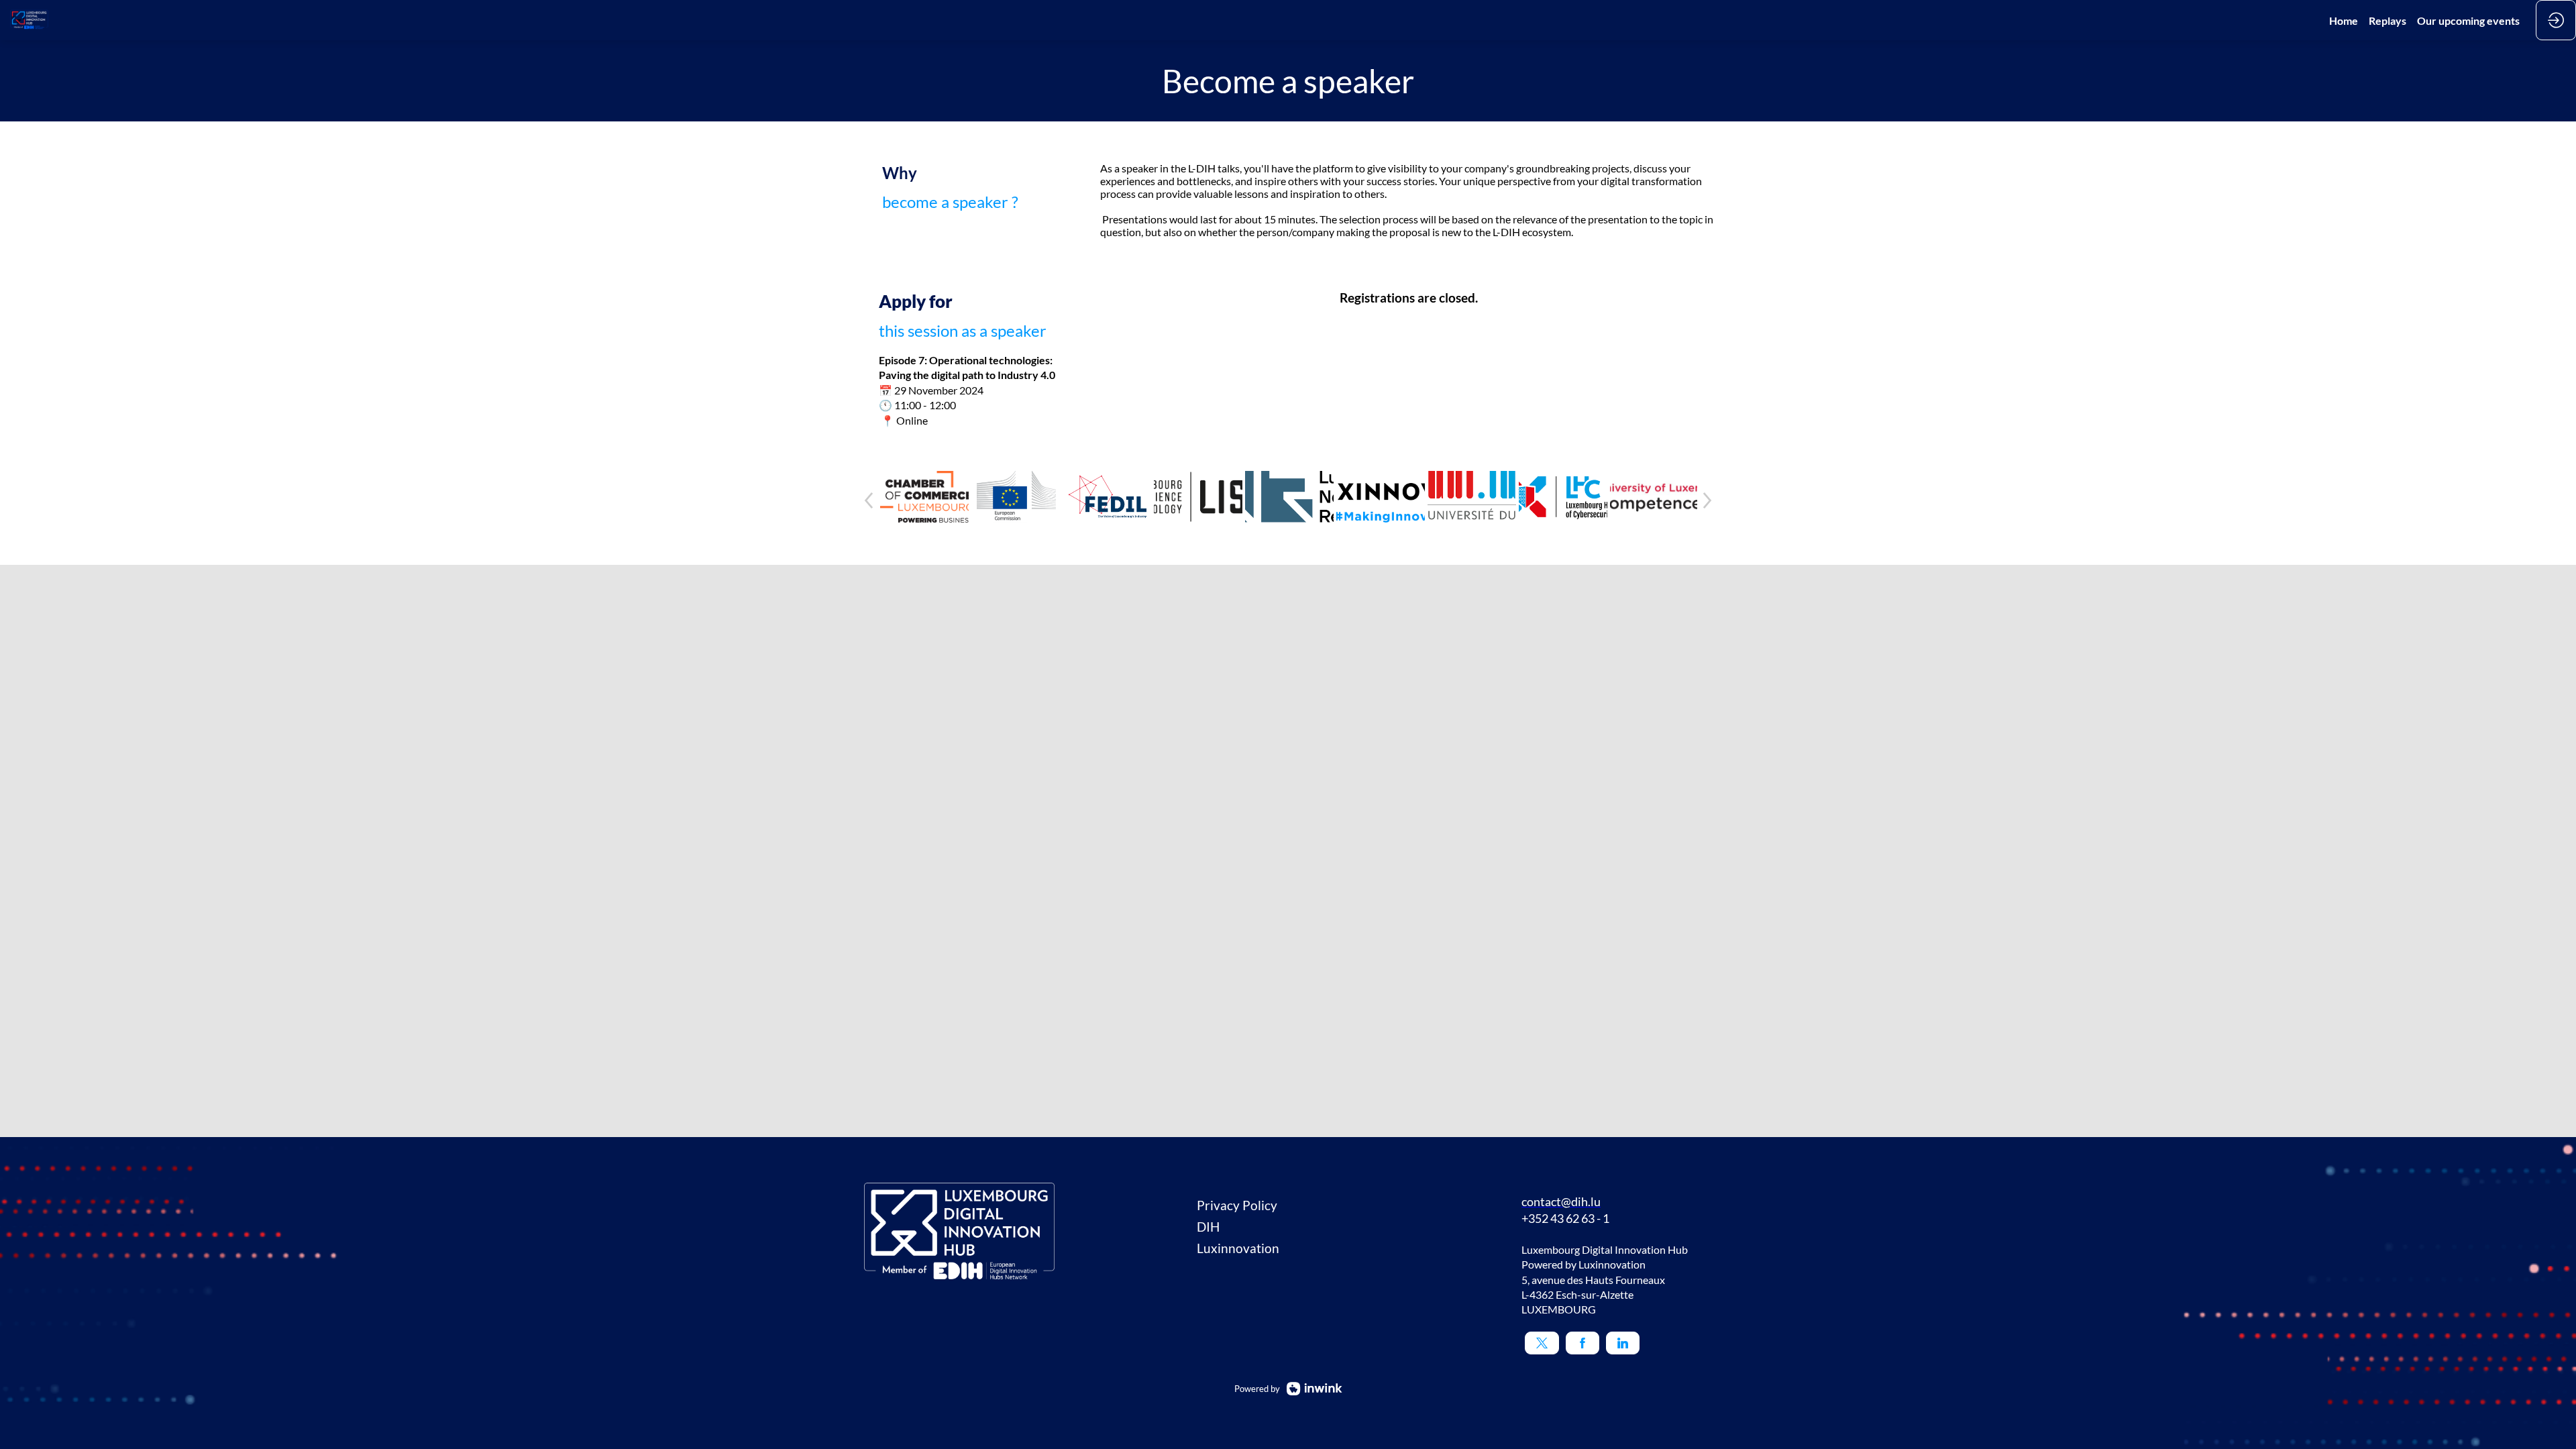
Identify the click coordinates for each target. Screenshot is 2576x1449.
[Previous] (869, 500)
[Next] (1707, 500)
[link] (2344, 20)
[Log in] (2556, 20)
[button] (1542, 1343)
